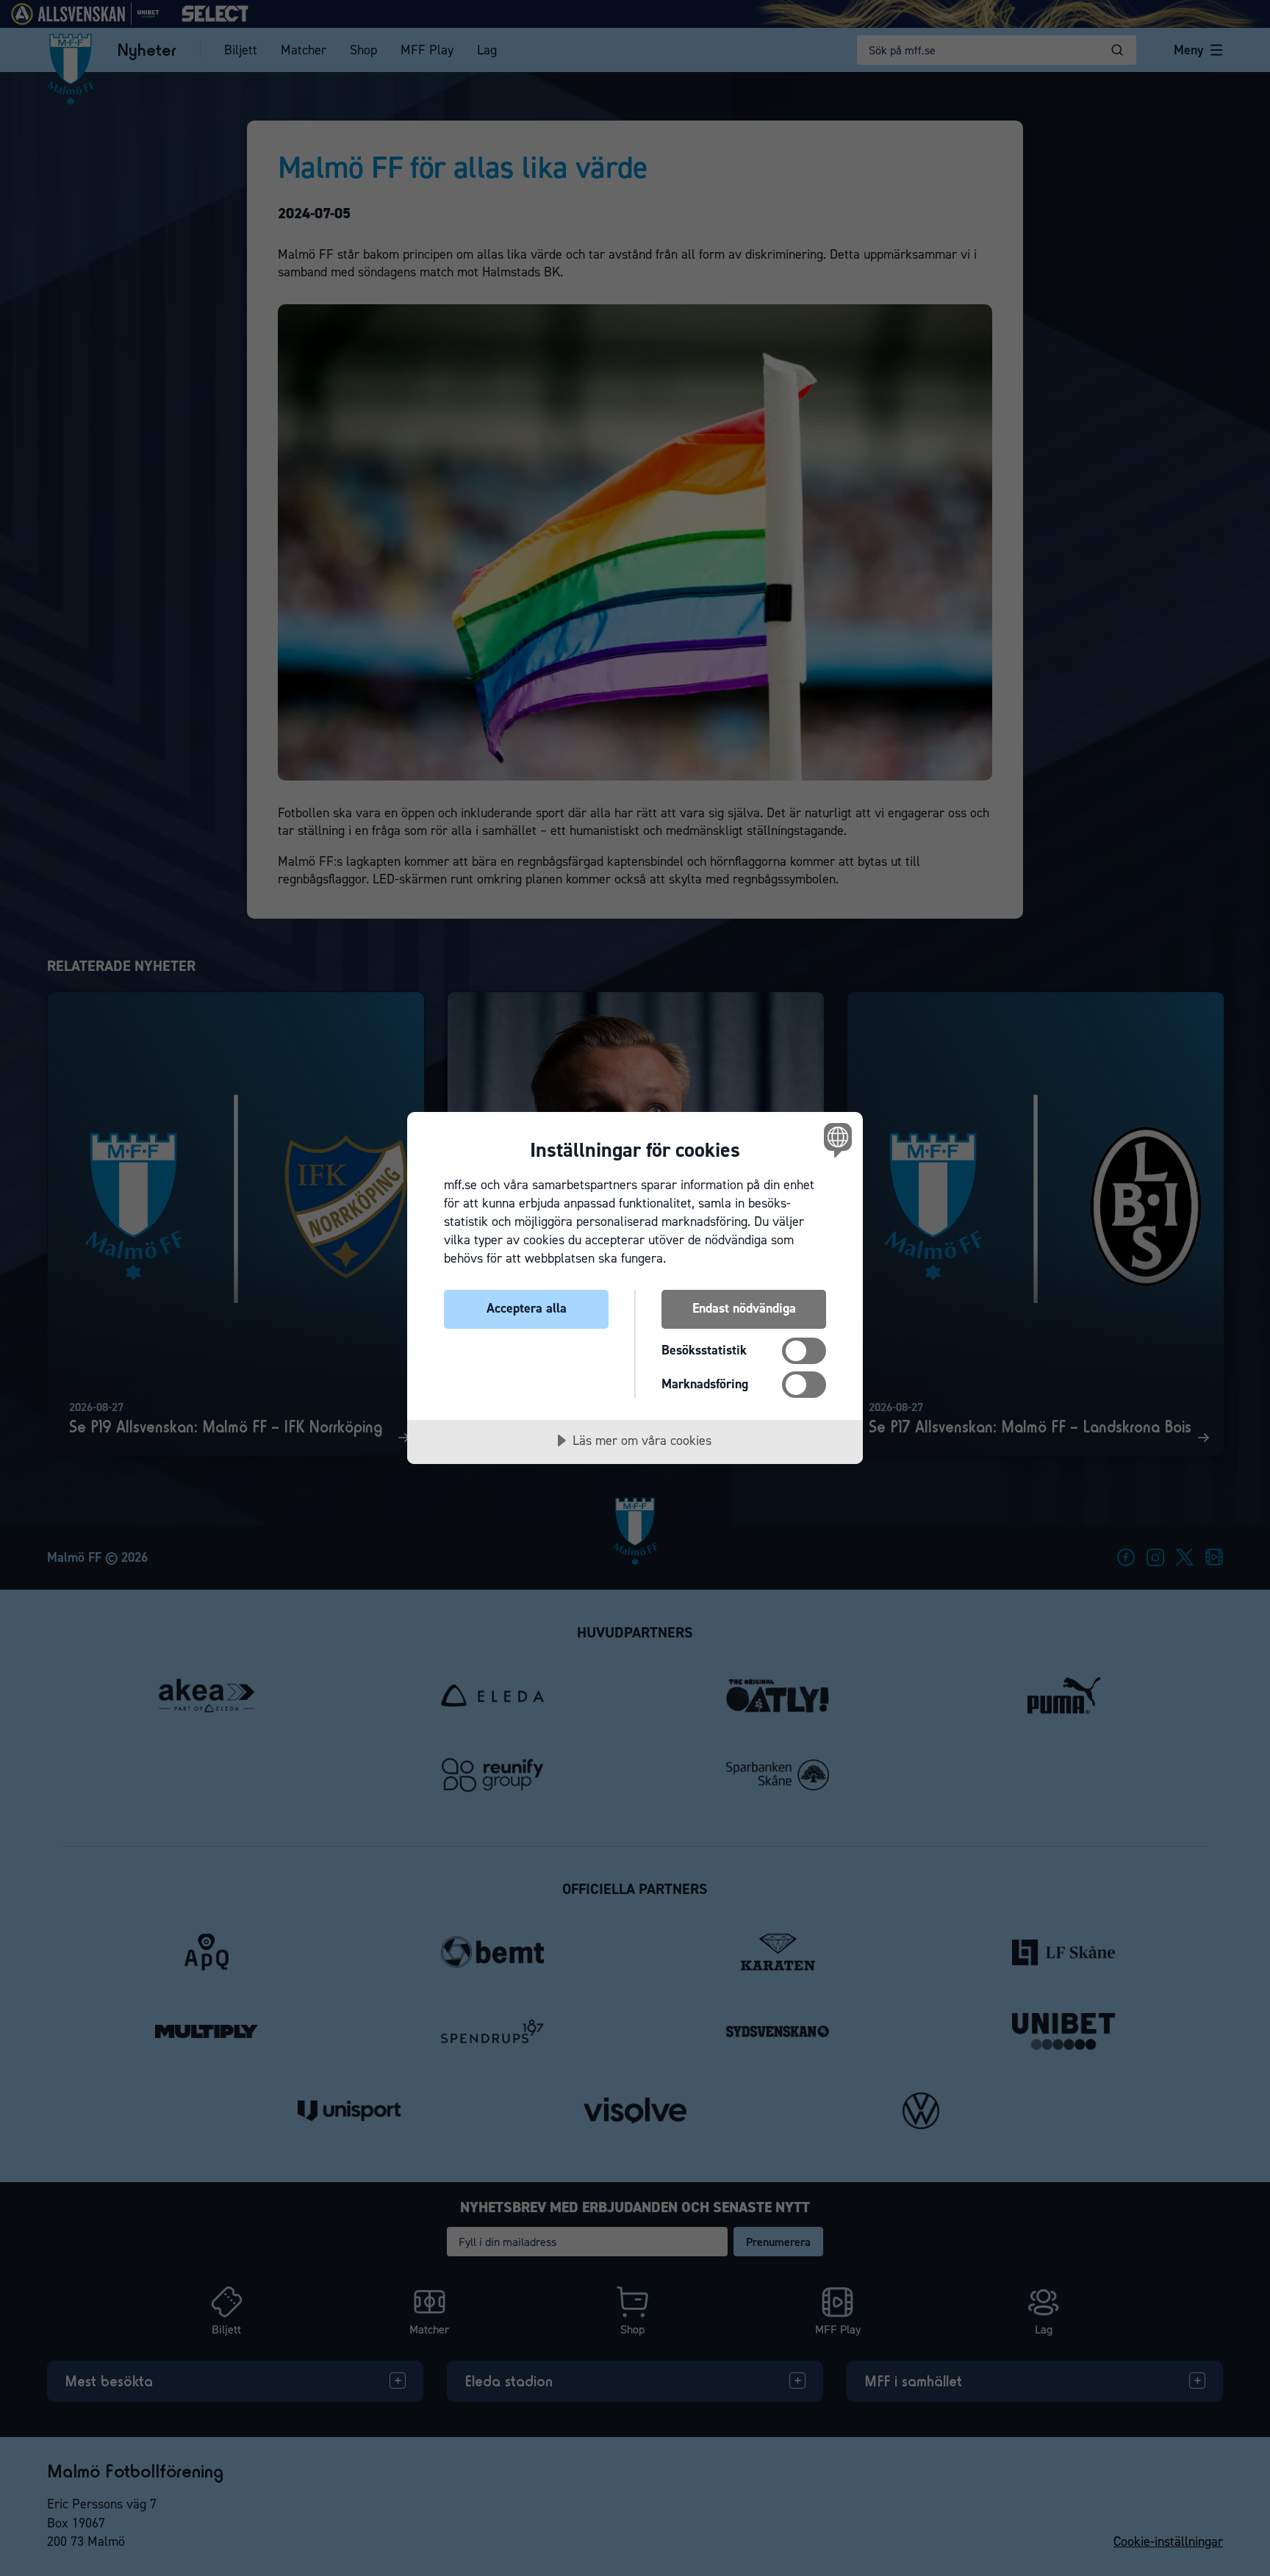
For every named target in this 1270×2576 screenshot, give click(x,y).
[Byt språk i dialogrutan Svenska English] (835, 1140)
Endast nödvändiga (744, 1308)
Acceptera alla (527, 1308)
